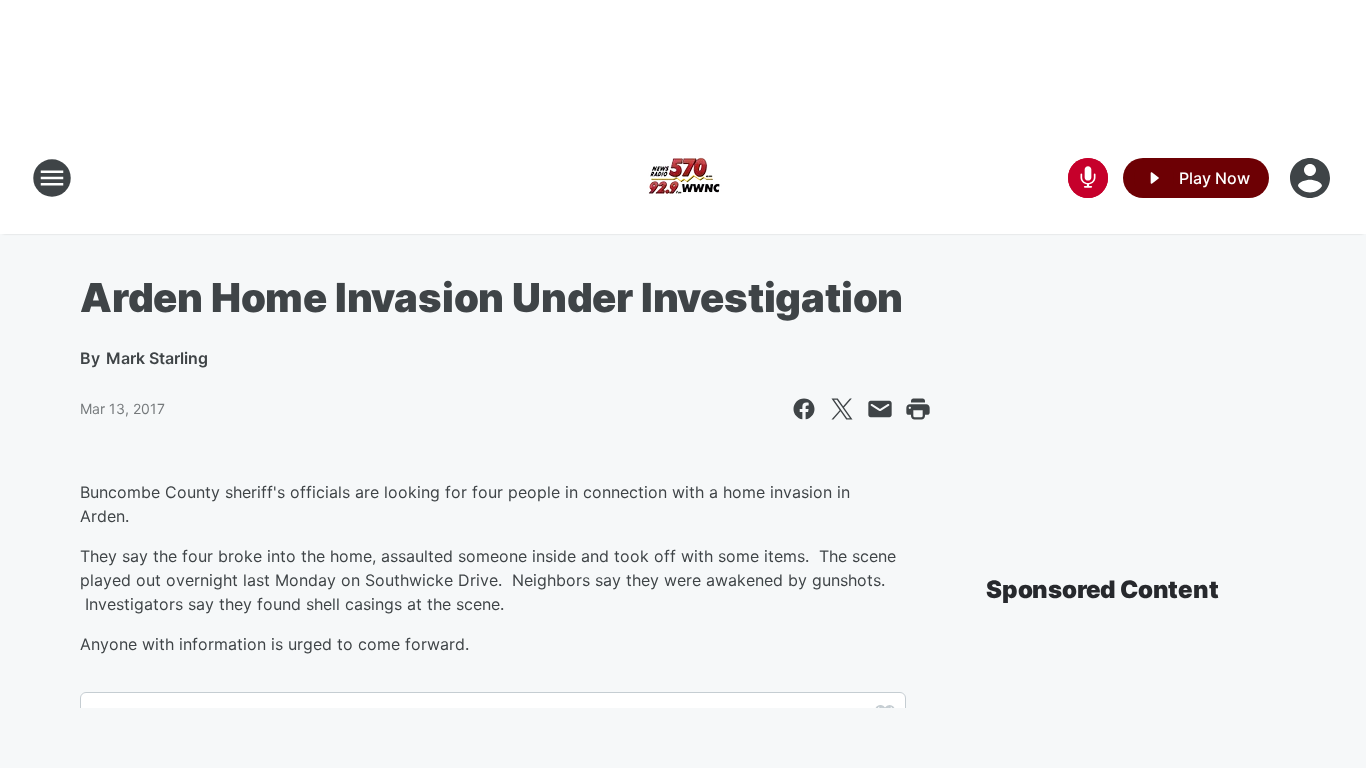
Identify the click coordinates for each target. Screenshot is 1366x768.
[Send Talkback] (1088, 178)
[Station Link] (683, 178)
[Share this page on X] (842, 409)
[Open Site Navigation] (52, 178)
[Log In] (1312, 178)
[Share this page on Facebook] (804, 409)
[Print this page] (918, 409)
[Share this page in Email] (880, 409)
